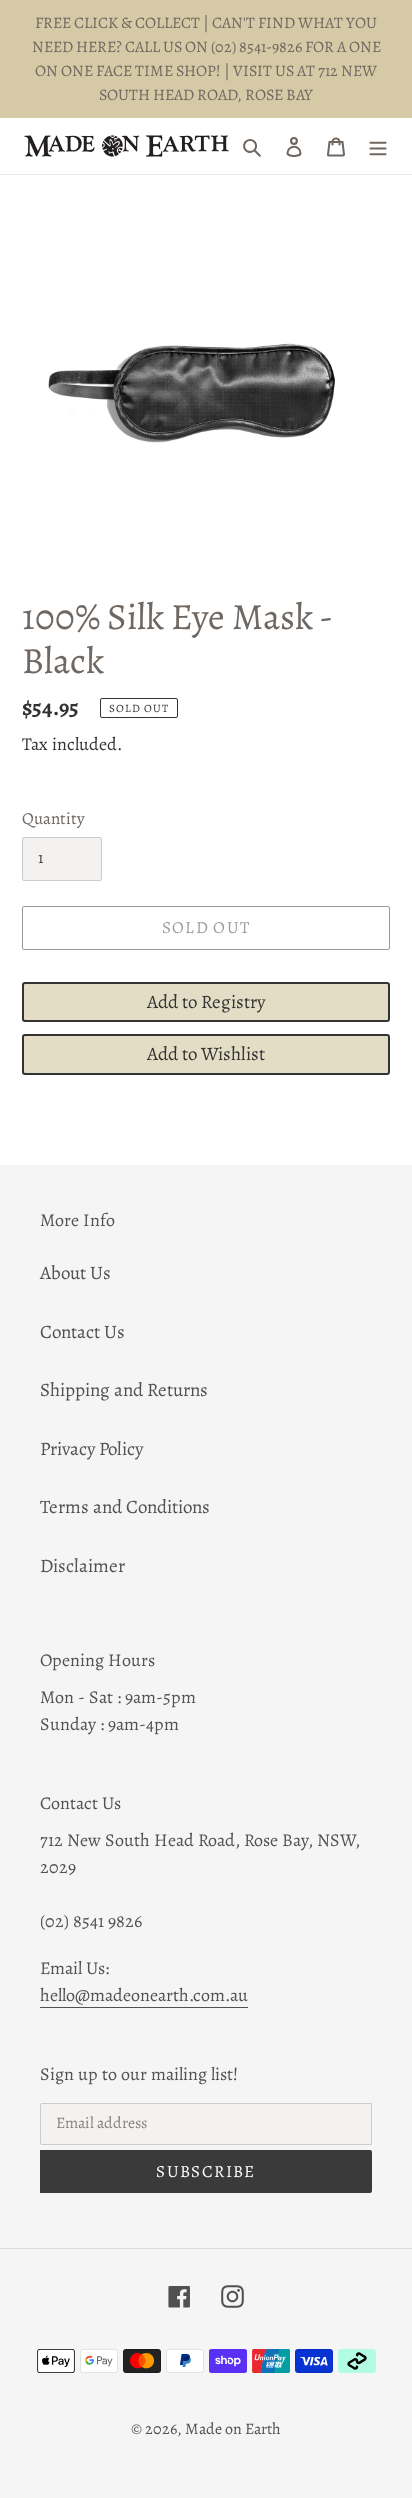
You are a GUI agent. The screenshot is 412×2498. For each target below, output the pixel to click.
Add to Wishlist (206, 1054)
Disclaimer (82, 1566)
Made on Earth (233, 2429)
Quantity (53, 818)
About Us (75, 1273)
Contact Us (82, 1332)
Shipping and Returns (124, 1390)
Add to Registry (206, 1002)
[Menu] (378, 146)
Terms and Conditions (125, 1507)
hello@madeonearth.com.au (144, 1995)
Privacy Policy (91, 1449)
